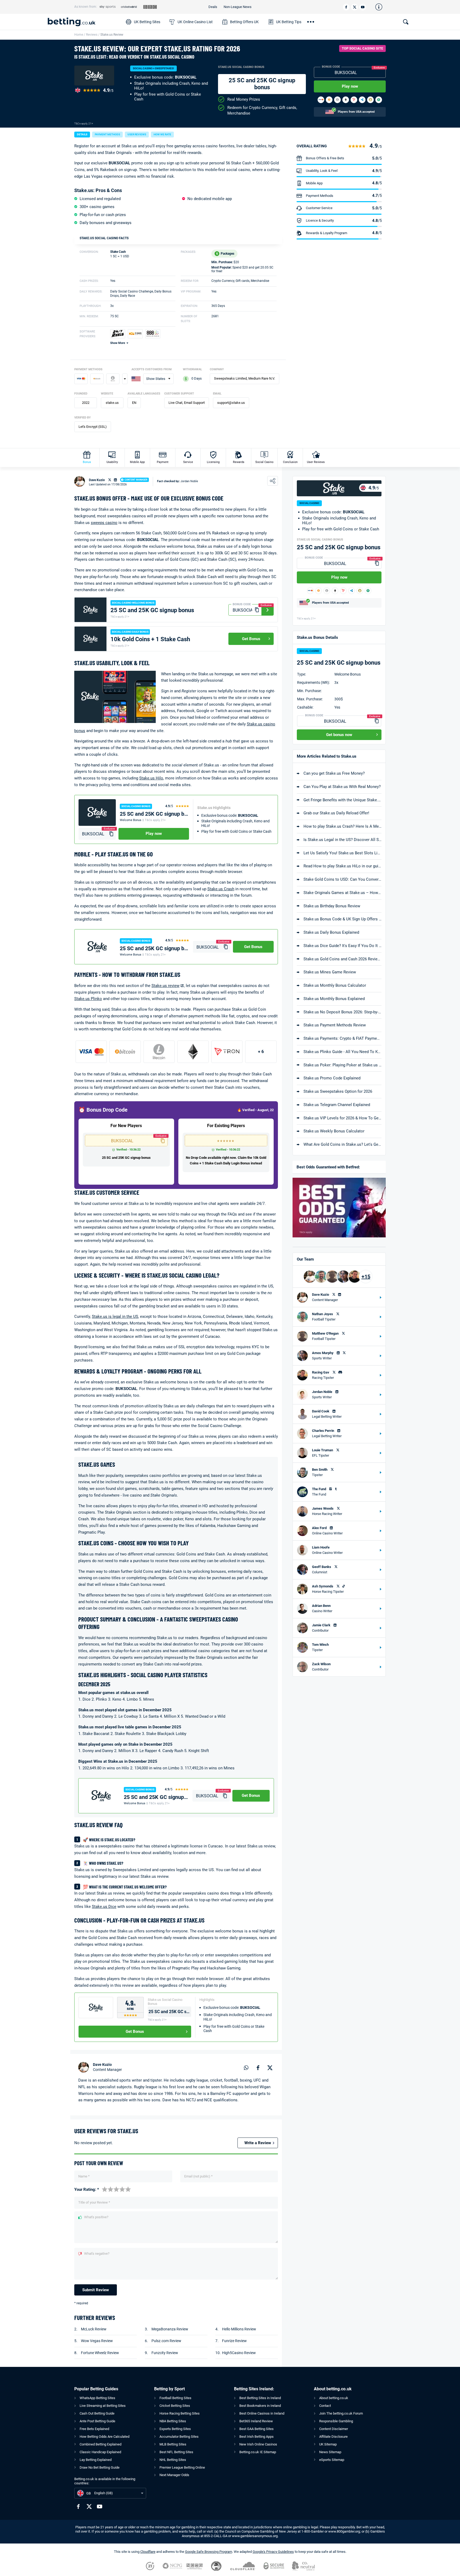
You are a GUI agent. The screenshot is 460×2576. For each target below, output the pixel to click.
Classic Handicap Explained (100, 2452)
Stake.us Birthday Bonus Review (332, 906)
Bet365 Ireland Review (256, 2421)
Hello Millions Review (239, 2329)
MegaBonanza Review (170, 2329)
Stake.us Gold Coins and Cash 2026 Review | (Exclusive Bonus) (342, 959)
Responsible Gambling (336, 2421)
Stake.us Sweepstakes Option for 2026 (338, 1091)
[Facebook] (346, 7)
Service (188, 462)
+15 (366, 1277)
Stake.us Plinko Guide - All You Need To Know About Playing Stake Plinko (342, 1052)
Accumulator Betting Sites (179, 2437)
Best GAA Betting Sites (256, 2429)
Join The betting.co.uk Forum (341, 2413)
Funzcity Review (165, 2353)
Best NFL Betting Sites (176, 2452)
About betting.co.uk (334, 2398)
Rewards (239, 462)
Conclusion (290, 462)
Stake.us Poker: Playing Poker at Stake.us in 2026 (342, 1065)
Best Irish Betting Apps (256, 2437)
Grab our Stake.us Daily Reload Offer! (336, 813)
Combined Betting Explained (100, 2444)
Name (84, 2176)
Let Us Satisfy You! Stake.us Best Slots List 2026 (342, 853)
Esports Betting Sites (175, 2429)
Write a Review (258, 2143)
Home (79, 35)
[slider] (116, 2189)
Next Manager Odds (174, 2475)
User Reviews (316, 462)
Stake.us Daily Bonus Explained (331, 932)
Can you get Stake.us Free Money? (334, 773)
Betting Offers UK (244, 22)
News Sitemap (330, 2452)
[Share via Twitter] (270, 2067)
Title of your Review (94, 2202)
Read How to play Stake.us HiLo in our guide (342, 866)
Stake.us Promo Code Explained (332, 1078)
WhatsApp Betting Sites (97, 2398)
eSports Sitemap (332, 2460)
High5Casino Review (239, 2353)
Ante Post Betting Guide (97, 2421)
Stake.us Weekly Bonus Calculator (334, 1131)
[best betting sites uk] (84, 22)
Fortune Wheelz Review (100, 2353)
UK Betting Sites (147, 22)
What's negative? (97, 2254)
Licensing (213, 462)
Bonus (87, 462)
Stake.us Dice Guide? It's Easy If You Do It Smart (342, 946)
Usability (112, 462)
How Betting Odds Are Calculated (104, 2437)
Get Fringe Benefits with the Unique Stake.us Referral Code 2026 (342, 800)
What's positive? (96, 2217)
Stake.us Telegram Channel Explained (337, 1105)
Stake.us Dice (104, 1907)
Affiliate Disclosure (333, 2437)
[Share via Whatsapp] (246, 2067)
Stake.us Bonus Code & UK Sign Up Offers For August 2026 (342, 919)
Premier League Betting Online (182, 2467)
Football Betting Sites (175, 2398)
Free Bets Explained (94, 2429)
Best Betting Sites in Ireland (260, 2398)
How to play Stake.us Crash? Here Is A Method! (342, 826)
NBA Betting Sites (173, 2421)
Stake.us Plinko (88, 999)
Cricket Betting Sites (175, 2406)
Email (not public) (198, 2176)
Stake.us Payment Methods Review (335, 1025)
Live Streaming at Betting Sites (103, 2406)
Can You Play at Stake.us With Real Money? (342, 787)
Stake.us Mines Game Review (330, 972)
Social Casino (264, 462)
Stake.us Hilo (151, 778)
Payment (163, 462)
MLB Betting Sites (173, 2444)
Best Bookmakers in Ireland (260, 2406)
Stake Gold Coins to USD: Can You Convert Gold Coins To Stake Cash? (342, 879)
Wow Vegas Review (97, 2341)
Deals (213, 7)
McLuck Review (94, 2329)
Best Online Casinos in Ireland (262, 2413)
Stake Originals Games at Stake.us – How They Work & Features (342, 893)
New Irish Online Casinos (258, 2444)
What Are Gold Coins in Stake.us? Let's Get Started (342, 1144)
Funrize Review (234, 2341)
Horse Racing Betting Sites (180, 2413)
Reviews (92, 35)
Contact (325, 2406)
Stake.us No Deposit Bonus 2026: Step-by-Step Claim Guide (342, 1012)
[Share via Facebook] (258, 2067)
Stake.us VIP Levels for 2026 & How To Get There (342, 1118)
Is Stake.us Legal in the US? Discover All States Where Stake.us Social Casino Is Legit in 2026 (342, 840)
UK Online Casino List (195, 22)
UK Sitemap (328, 2444)
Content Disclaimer (334, 2429)
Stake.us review (165, 986)
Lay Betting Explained (96, 2460)
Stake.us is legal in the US (115, 1317)
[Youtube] (363, 7)
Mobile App (137, 462)
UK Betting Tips (289, 22)
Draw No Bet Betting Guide (100, 2467)
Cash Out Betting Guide (97, 2413)
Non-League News (238, 7)
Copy (381, 72)
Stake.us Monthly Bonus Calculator (335, 985)
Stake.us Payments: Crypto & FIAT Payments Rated (342, 1038)
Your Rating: (87, 2190)
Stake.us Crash (221, 889)
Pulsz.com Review (166, 2341)
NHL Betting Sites (173, 2460)
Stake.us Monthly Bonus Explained (334, 999)
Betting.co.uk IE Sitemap (258, 2452)
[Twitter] (354, 7)
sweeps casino (104, 523)
